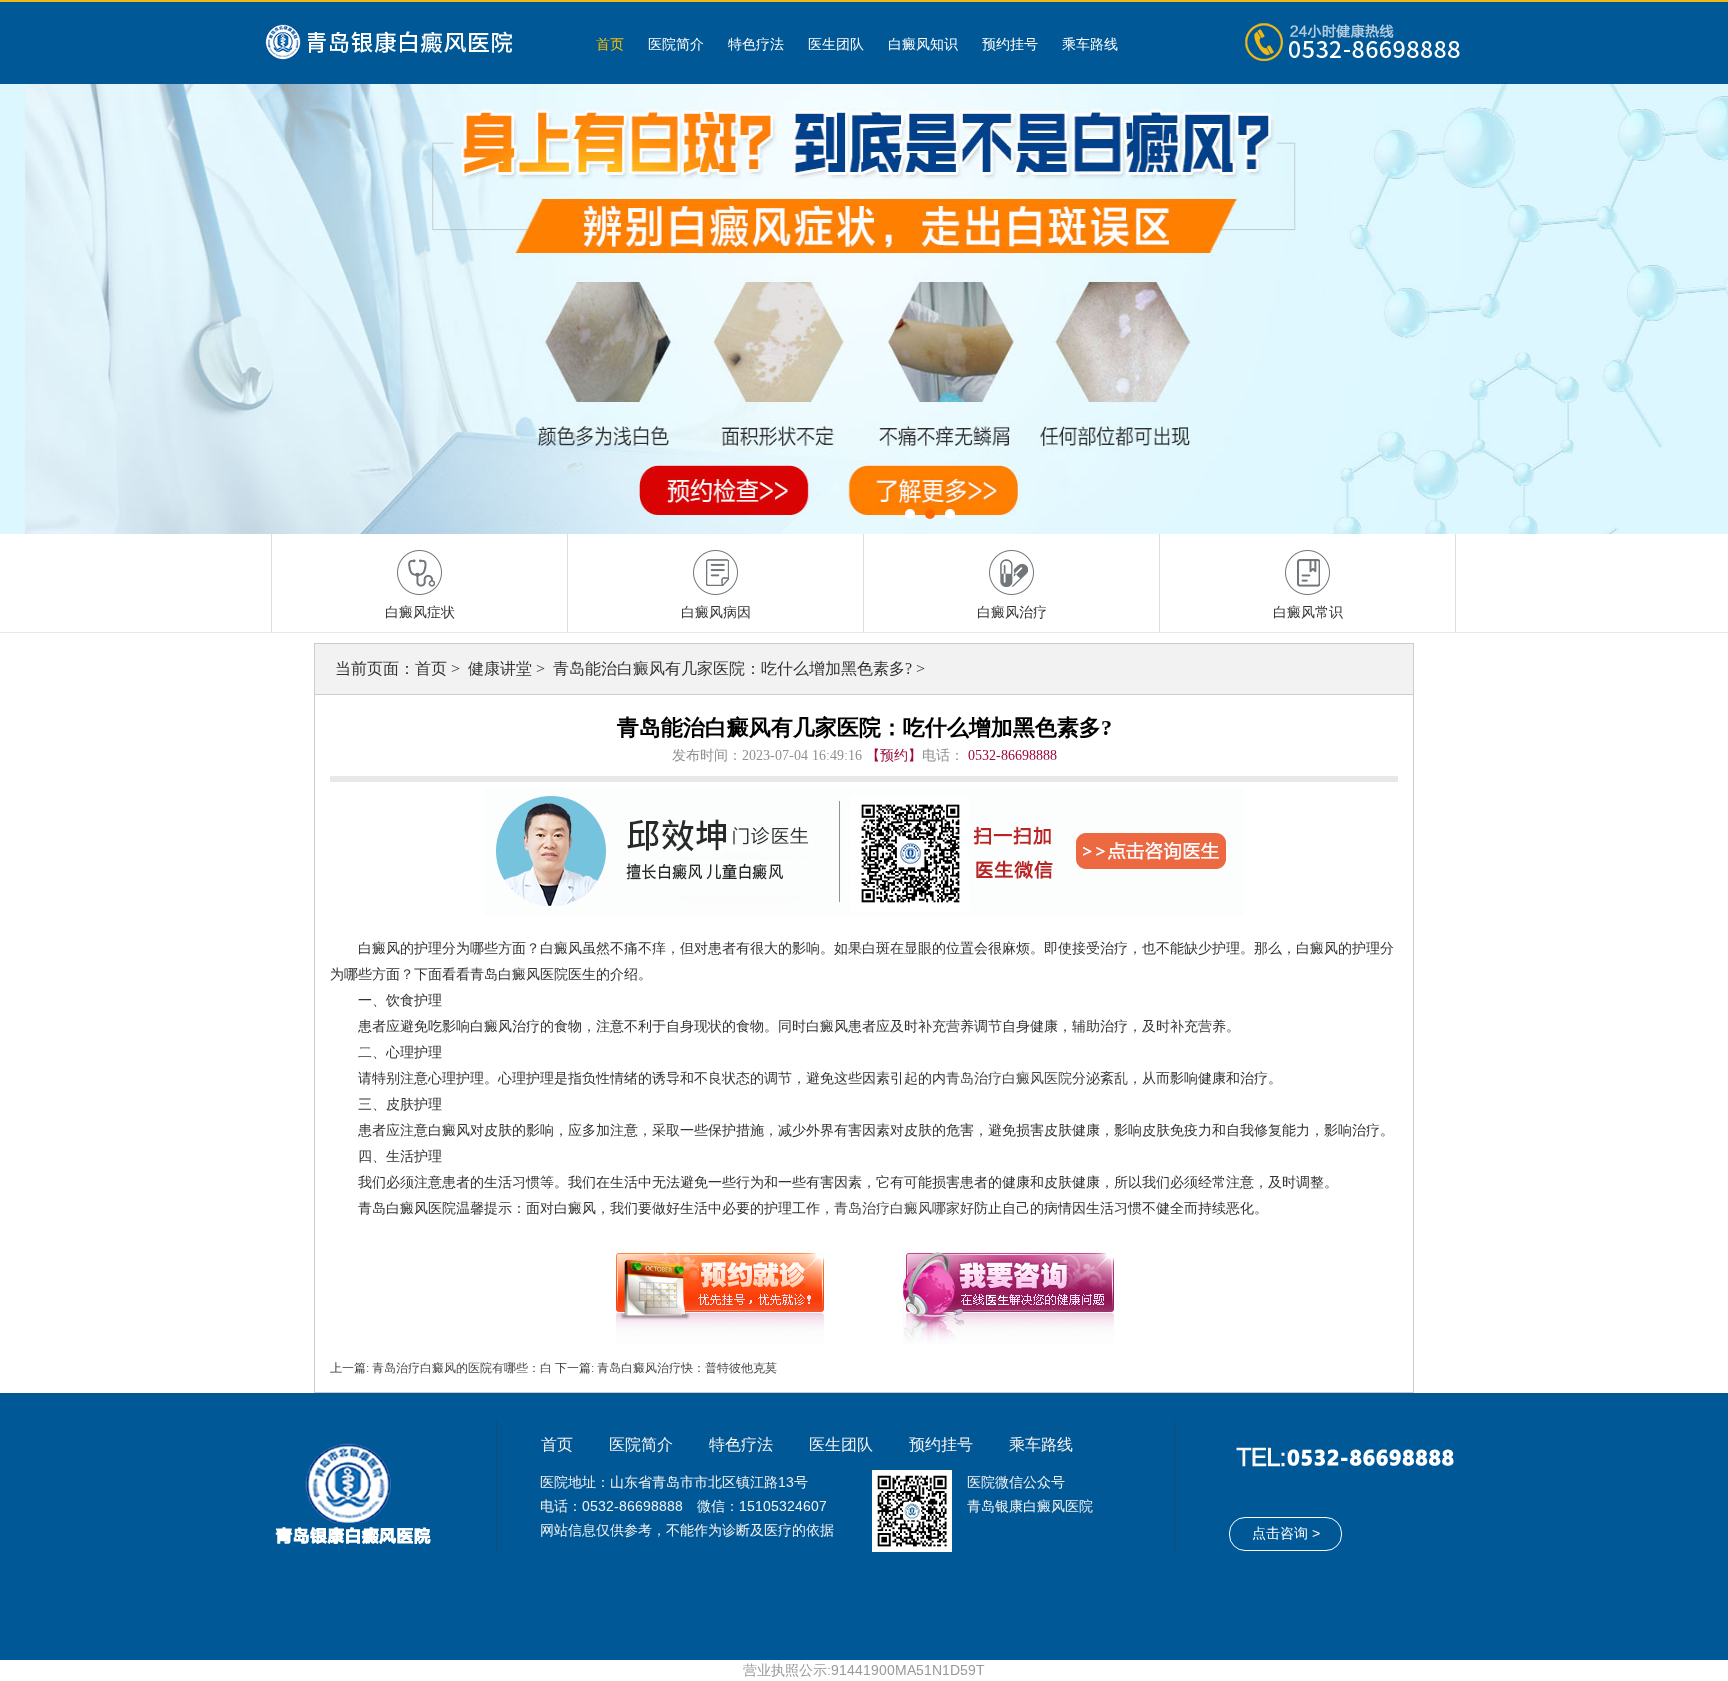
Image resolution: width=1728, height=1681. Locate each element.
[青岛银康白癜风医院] (409, 43)
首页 (610, 44)
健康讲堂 (502, 668)
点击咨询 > (1286, 1533)
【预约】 (894, 755)
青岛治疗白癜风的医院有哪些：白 (462, 1368)
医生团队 (836, 44)
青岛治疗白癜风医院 (1009, 1078)
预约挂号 (1010, 44)
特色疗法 (756, 44)
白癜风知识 (923, 44)
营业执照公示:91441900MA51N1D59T (864, 1670)
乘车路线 (1090, 44)
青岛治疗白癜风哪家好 (904, 1208)
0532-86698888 (1012, 755)
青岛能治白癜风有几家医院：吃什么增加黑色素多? (734, 668)
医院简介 (676, 44)
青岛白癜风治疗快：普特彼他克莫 (685, 1368)
